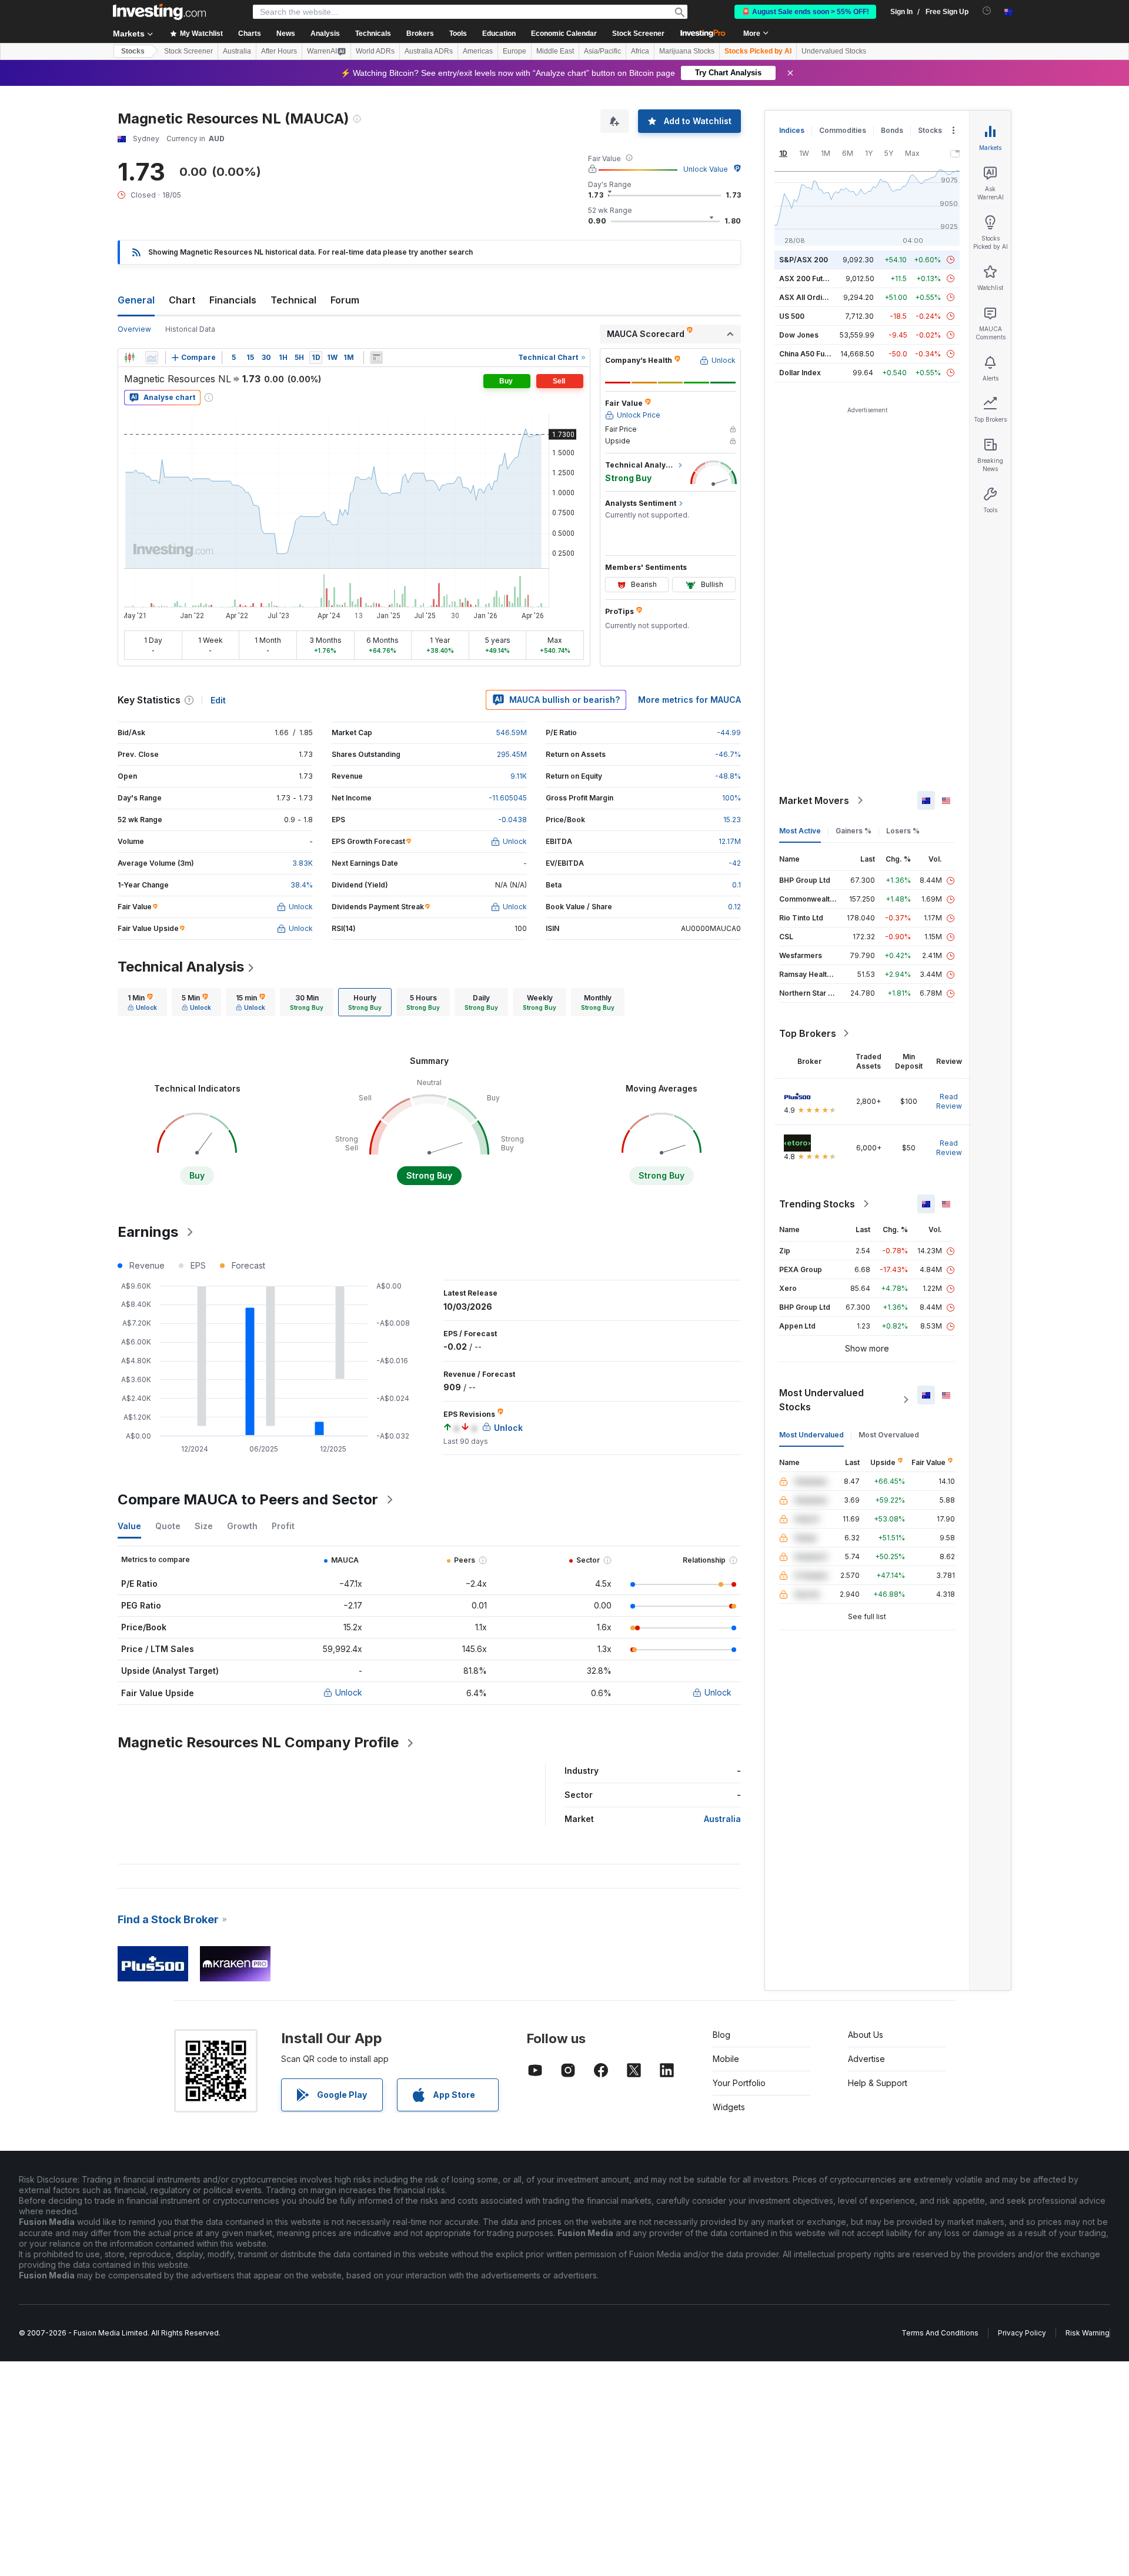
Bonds (892, 130)
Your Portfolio (739, 2083)
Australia (237, 51)
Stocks (133, 51)
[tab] (142, 1002)
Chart (182, 300)
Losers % (903, 831)
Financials (233, 300)
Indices (792, 130)
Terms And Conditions (940, 2333)
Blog (722, 2035)
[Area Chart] (152, 358)
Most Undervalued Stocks (821, 1400)
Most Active (800, 831)
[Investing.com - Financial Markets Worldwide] (159, 12)
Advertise (866, 2059)
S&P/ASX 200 (804, 260)
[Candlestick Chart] (129, 358)
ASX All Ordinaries (811, 297)
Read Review (949, 1101)
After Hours (279, 51)
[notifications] (987, 11)
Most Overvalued (889, 1435)
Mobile (726, 2059)
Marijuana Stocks (687, 51)
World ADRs (375, 51)
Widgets (729, 2107)
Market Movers (814, 800)
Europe (515, 51)
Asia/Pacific (602, 51)
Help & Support (878, 2083)
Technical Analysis (181, 967)
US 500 (792, 316)
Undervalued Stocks (834, 51)
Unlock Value (706, 169)
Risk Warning (1088, 2333)
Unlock (349, 1692)
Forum (345, 300)
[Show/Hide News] (376, 358)
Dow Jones (799, 335)
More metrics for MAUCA (689, 700)
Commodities (843, 130)
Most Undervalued (811, 1435)
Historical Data (190, 329)
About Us (866, 2035)
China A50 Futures (811, 354)
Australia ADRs (429, 51)
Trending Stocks (817, 1204)
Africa (640, 51)
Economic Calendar (564, 34)
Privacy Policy (1022, 2333)
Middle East (555, 51)
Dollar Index (800, 373)
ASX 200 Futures (809, 278)
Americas (478, 51)
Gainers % (854, 831)
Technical (293, 300)
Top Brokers (808, 1033)
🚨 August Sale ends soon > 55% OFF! (805, 12)
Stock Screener (638, 34)
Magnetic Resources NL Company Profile (258, 1742)
